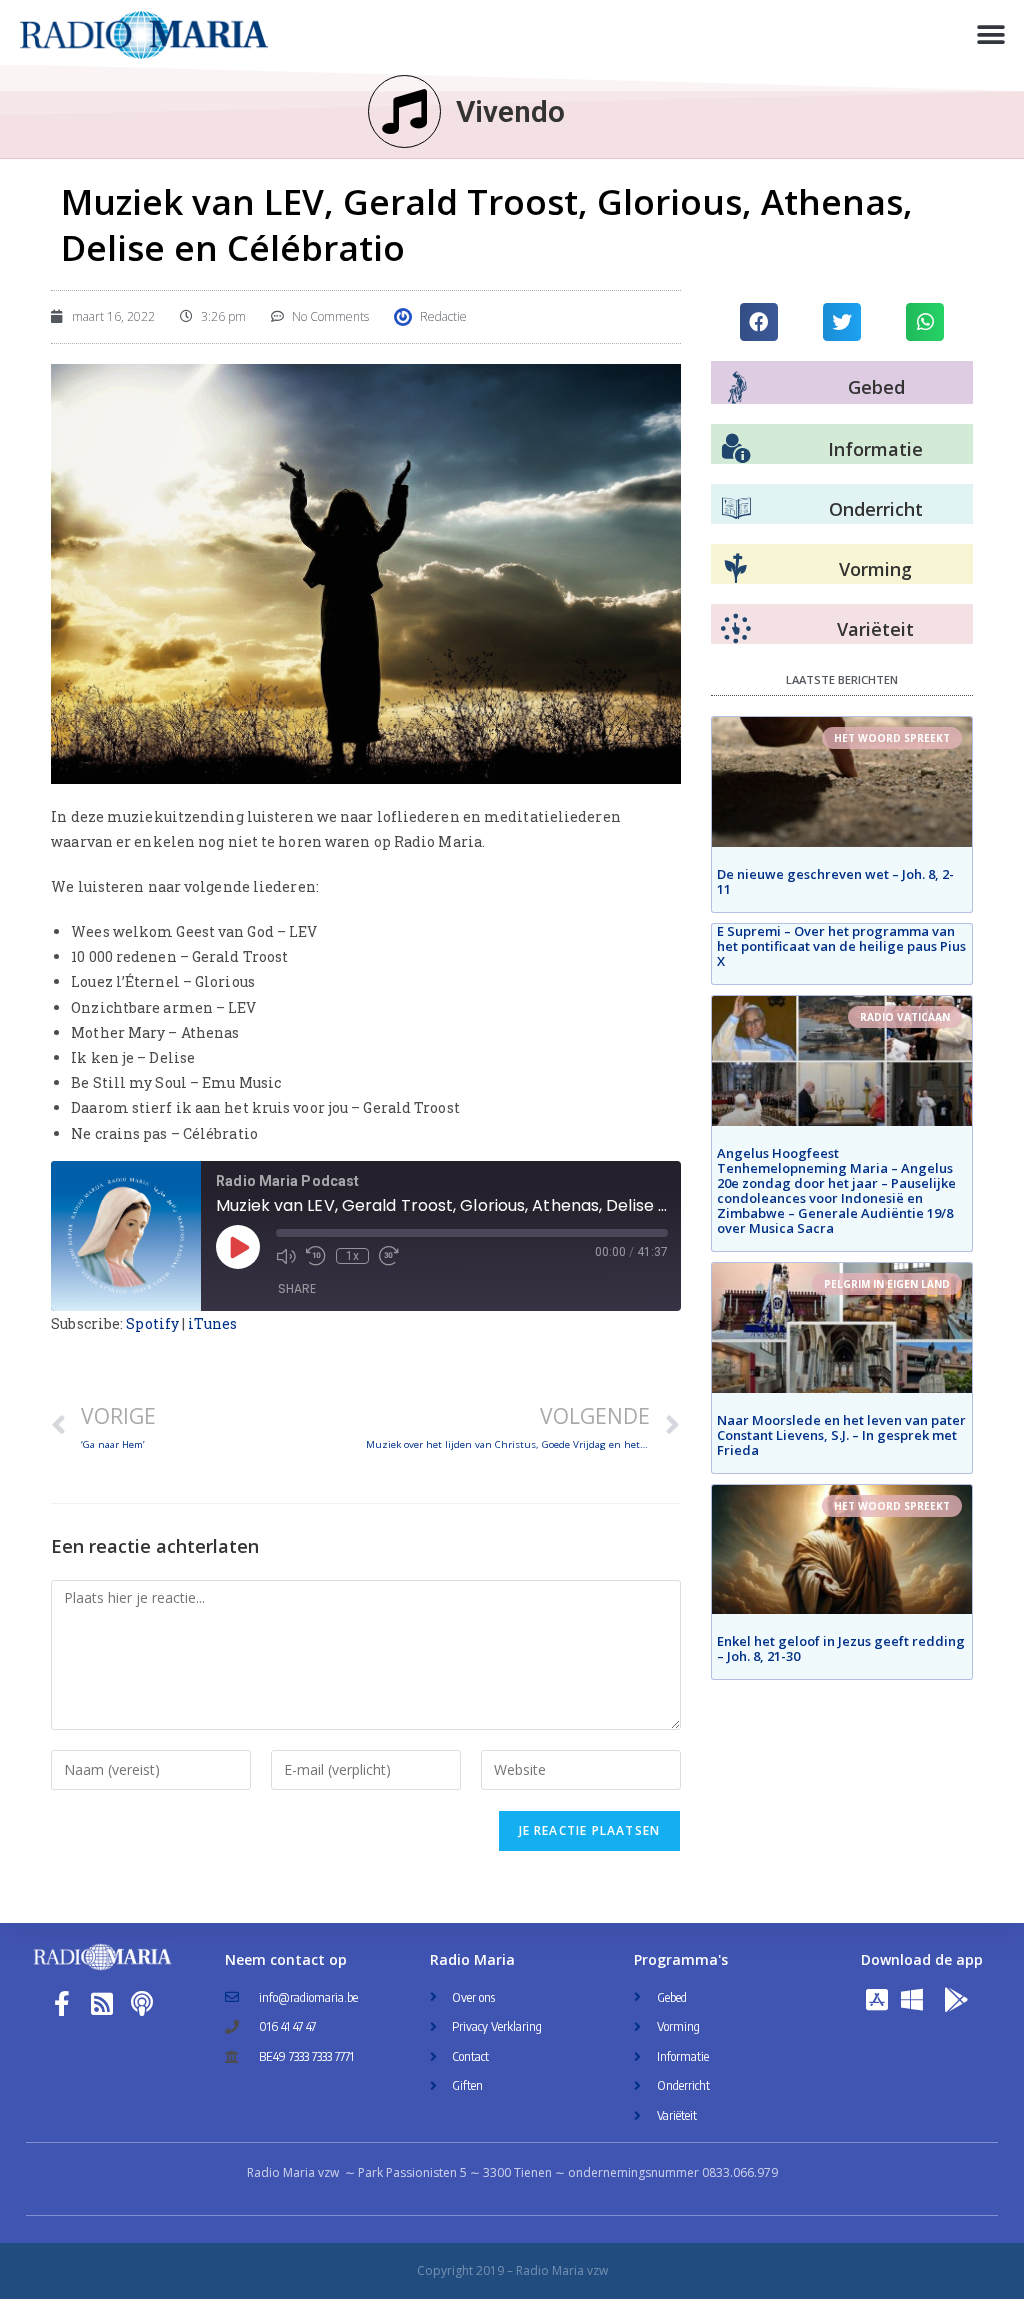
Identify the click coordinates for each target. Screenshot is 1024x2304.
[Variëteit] (736, 629)
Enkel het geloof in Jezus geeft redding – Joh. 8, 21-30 (841, 1648)
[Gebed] (737, 387)
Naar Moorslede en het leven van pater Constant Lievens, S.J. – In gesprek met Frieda (841, 1435)
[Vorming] (736, 569)
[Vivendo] (404, 111)
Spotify (152, 1323)
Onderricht (876, 509)
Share (297, 1288)
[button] (991, 35)
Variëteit (875, 629)
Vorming (875, 569)
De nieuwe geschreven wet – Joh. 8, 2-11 (835, 881)
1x (352, 1256)
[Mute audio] (286, 1256)
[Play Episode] (238, 1247)
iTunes (212, 1323)
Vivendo (510, 111)
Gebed (876, 387)
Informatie (875, 449)
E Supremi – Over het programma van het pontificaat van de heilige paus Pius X (841, 946)
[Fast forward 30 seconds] (389, 1256)
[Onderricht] (736, 509)
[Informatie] (736, 449)
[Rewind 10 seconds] (316, 1256)
